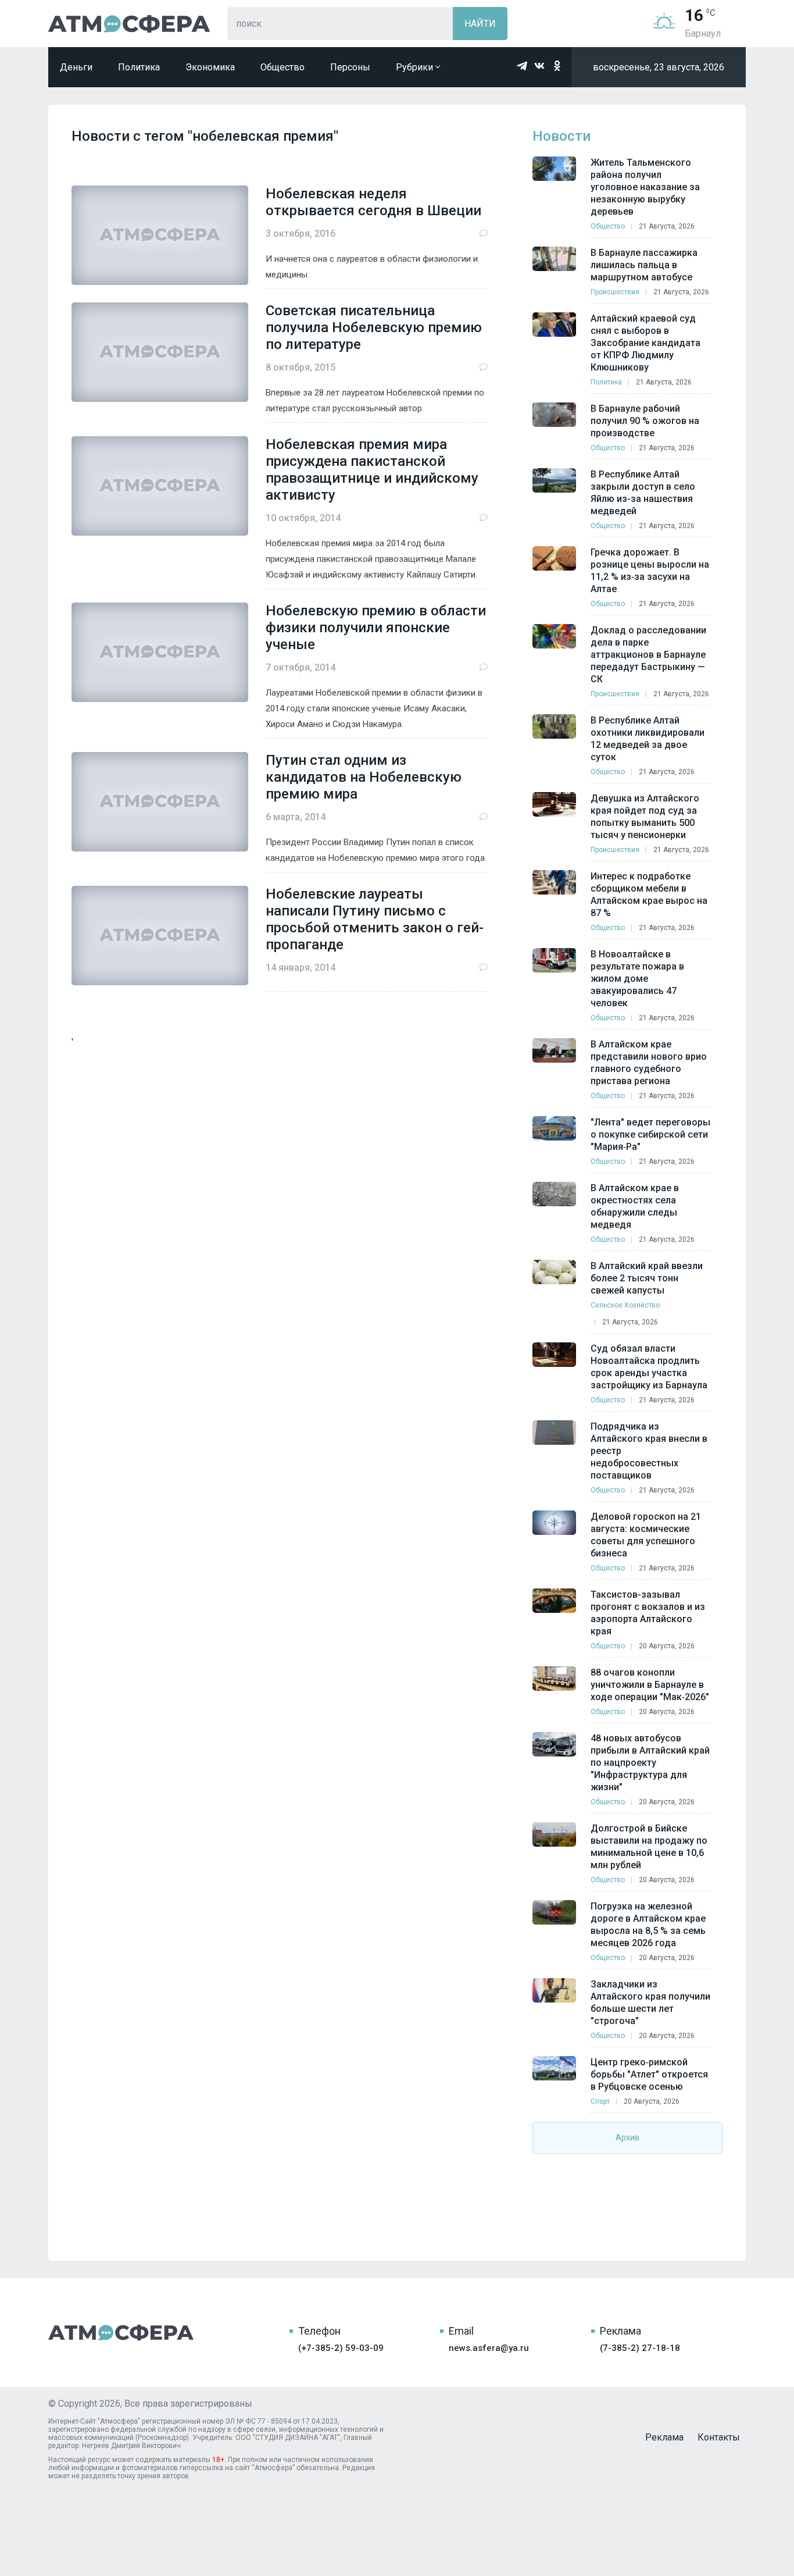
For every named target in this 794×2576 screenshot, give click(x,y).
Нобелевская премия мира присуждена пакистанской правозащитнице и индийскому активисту (372, 470)
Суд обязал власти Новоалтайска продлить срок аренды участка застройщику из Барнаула (649, 1367)
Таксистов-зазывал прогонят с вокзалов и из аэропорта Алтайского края (648, 1613)
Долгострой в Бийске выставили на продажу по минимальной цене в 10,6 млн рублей (649, 1847)
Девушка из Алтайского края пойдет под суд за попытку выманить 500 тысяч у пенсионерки (645, 817)
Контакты (719, 2437)
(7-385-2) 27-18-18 (640, 2348)
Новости (561, 136)
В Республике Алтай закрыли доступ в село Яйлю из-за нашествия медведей (643, 493)
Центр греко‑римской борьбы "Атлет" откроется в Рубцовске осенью (649, 2074)
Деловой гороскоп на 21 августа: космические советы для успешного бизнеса (646, 1535)
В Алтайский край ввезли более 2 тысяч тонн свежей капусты (647, 1278)
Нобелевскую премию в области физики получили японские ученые (376, 628)
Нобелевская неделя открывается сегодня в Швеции (373, 202)
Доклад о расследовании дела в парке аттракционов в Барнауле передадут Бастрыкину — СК (648, 655)
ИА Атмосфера (129, 24)
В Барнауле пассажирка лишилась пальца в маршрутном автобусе (644, 265)
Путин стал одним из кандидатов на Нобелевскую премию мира (364, 777)
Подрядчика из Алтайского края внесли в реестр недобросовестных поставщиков (649, 1451)
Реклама (664, 2437)
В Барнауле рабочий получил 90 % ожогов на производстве (645, 421)
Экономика (210, 67)
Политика (139, 67)
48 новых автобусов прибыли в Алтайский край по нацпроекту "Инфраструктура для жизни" (650, 1763)
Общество (282, 67)
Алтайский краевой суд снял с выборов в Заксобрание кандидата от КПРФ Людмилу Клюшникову (645, 343)
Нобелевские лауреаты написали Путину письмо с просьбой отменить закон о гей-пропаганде (375, 919)
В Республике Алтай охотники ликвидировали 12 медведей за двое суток (648, 739)
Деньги (76, 67)
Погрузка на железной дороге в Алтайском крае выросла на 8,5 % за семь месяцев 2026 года (648, 1925)
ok (557, 66)
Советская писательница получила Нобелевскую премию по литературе (374, 327)
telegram (522, 66)
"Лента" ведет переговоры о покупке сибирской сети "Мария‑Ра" (650, 1134)
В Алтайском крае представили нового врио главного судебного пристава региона (649, 1063)
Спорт (600, 2101)
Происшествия (615, 292)
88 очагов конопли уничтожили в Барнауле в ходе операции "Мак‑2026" (650, 1685)
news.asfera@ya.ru (489, 2348)
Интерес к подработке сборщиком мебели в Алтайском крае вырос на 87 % (649, 895)
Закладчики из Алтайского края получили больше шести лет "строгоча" (650, 2003)
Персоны (350, 67)
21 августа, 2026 (667, 226)
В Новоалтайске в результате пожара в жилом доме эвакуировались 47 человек (637, 979)
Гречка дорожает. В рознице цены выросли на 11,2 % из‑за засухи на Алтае (650, 571)
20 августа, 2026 (667, 1646)
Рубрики (416, 67)
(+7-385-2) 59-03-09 (341, 2348)
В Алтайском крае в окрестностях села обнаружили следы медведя (635, 1206)
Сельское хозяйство (625, 1305)
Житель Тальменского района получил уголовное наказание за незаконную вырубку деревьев (645, 187)
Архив (627, 2137)
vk (539, 66)
